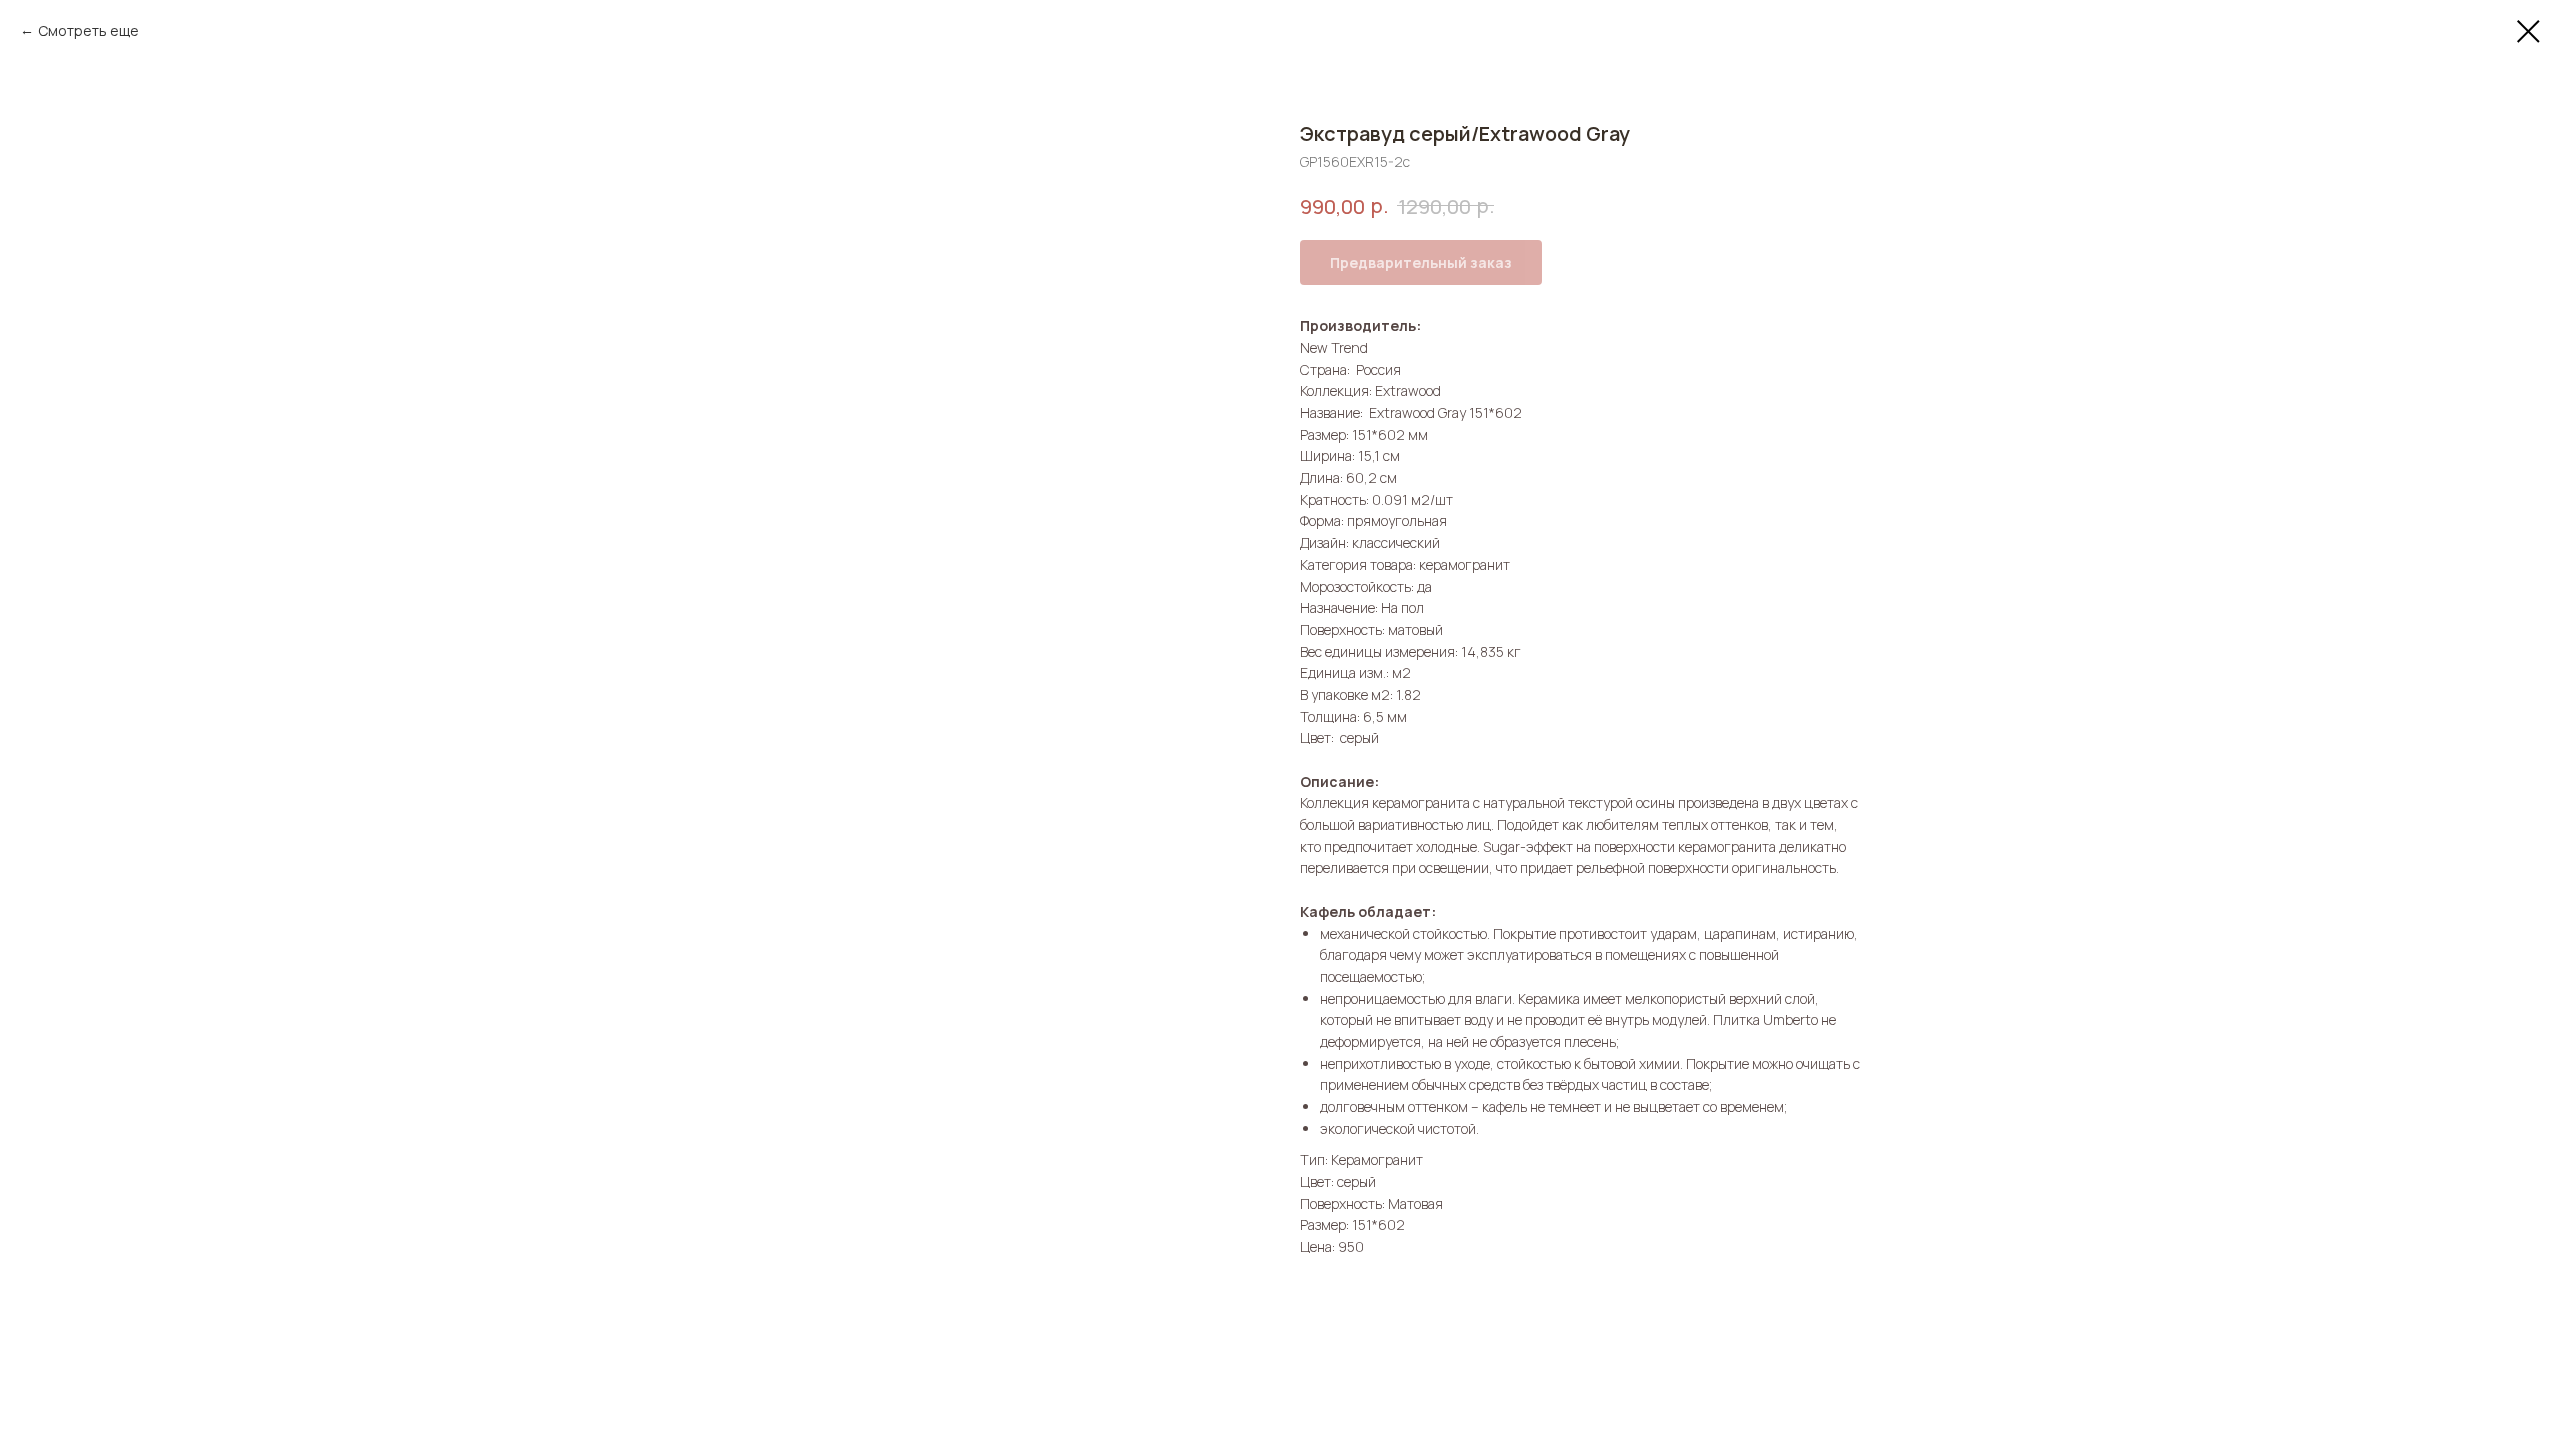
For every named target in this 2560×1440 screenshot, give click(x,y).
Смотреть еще (88, 30)
